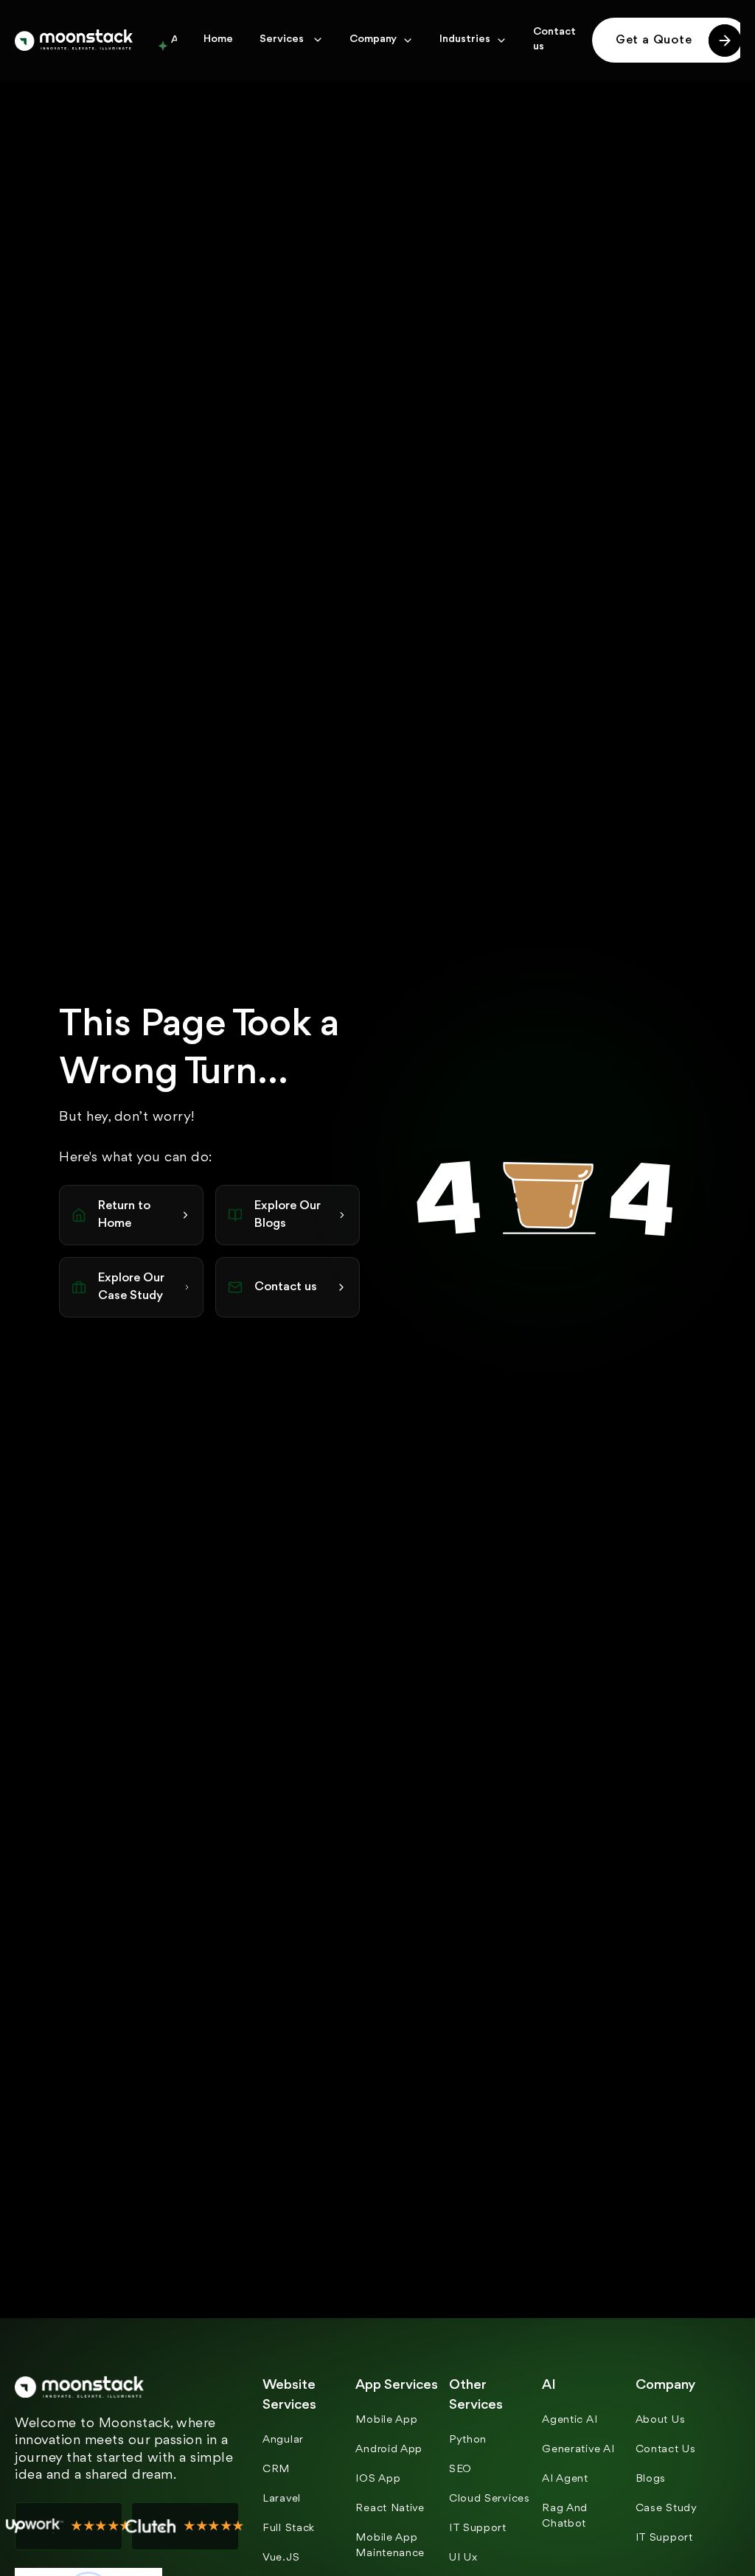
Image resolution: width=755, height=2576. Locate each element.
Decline (421, 1372)
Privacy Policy (274, 1291)
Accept (334, 1372)
